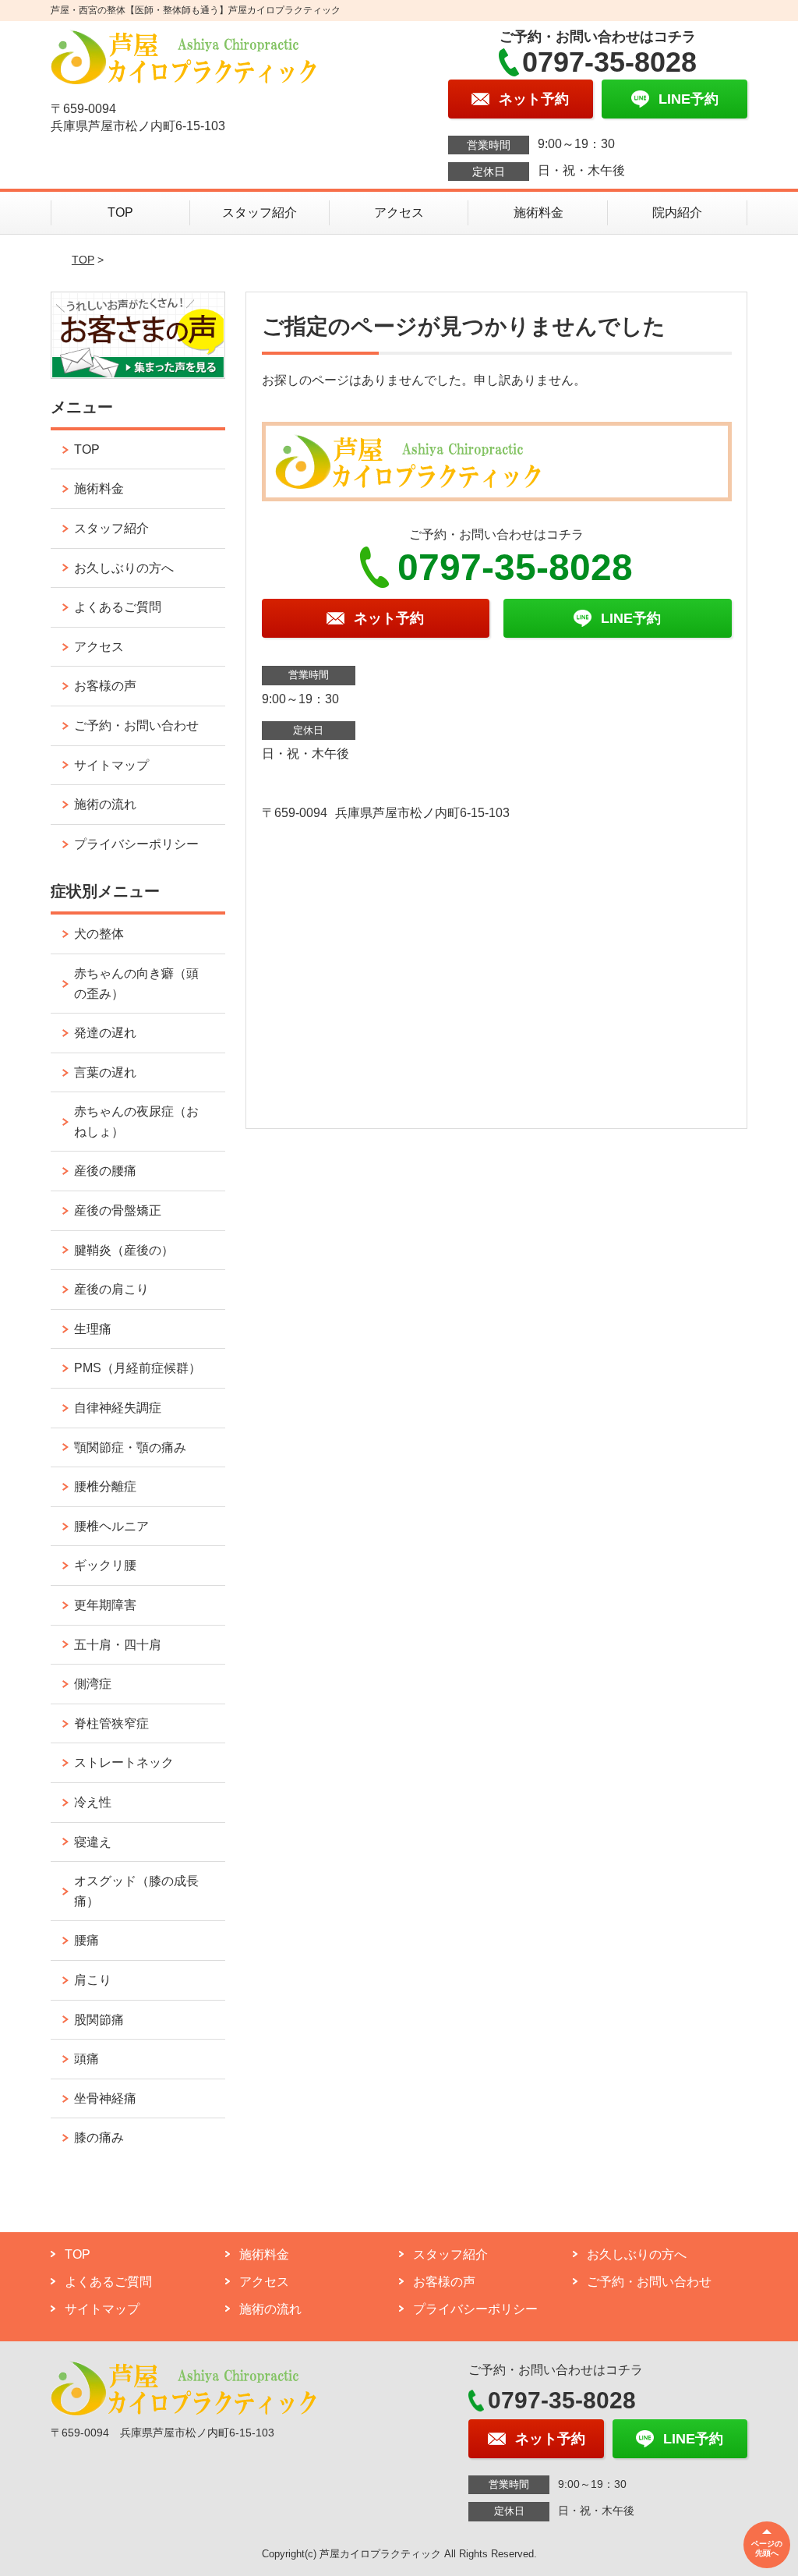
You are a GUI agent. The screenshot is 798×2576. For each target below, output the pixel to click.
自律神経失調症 (118, 1408)
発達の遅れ (105, 1033)
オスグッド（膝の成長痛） (136, 1891)
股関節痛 (99, 2020)
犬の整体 (99, 934)
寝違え (93, 1842)
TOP (120, 212)
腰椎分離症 (105, 1486)
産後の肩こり (111, 1289)
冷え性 (93, 1802)
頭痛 (87, 2059)
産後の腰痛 (105, 1171)
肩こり (93, 1980)
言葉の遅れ (105, 1072)
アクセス (399, 212)
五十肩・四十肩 (118, 1645)
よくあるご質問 (118, 607)
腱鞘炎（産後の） (124, 1250)
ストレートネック (124, 1762)
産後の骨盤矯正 (118, 1210)
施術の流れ (105, 804)
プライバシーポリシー (136, 844)
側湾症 (93, 1684)
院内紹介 (677, 212)
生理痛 (93, 1329)
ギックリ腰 (105, 1565)
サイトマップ (111, 765)
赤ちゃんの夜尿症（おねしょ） (136, 1122)
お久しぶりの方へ (124, 568)
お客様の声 (105, 686)
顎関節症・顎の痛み (130, 1447)
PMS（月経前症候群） (138, 1368)
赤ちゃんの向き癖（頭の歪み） (136, 984)
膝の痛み (99, 2137)
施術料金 (538, 212)
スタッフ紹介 (260, 212)
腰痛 (87, 1940)
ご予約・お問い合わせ (136, 725)
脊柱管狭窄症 (111, 1723)
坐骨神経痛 (105, 2098)
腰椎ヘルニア (111, 1526)
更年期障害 (105, 1605)
